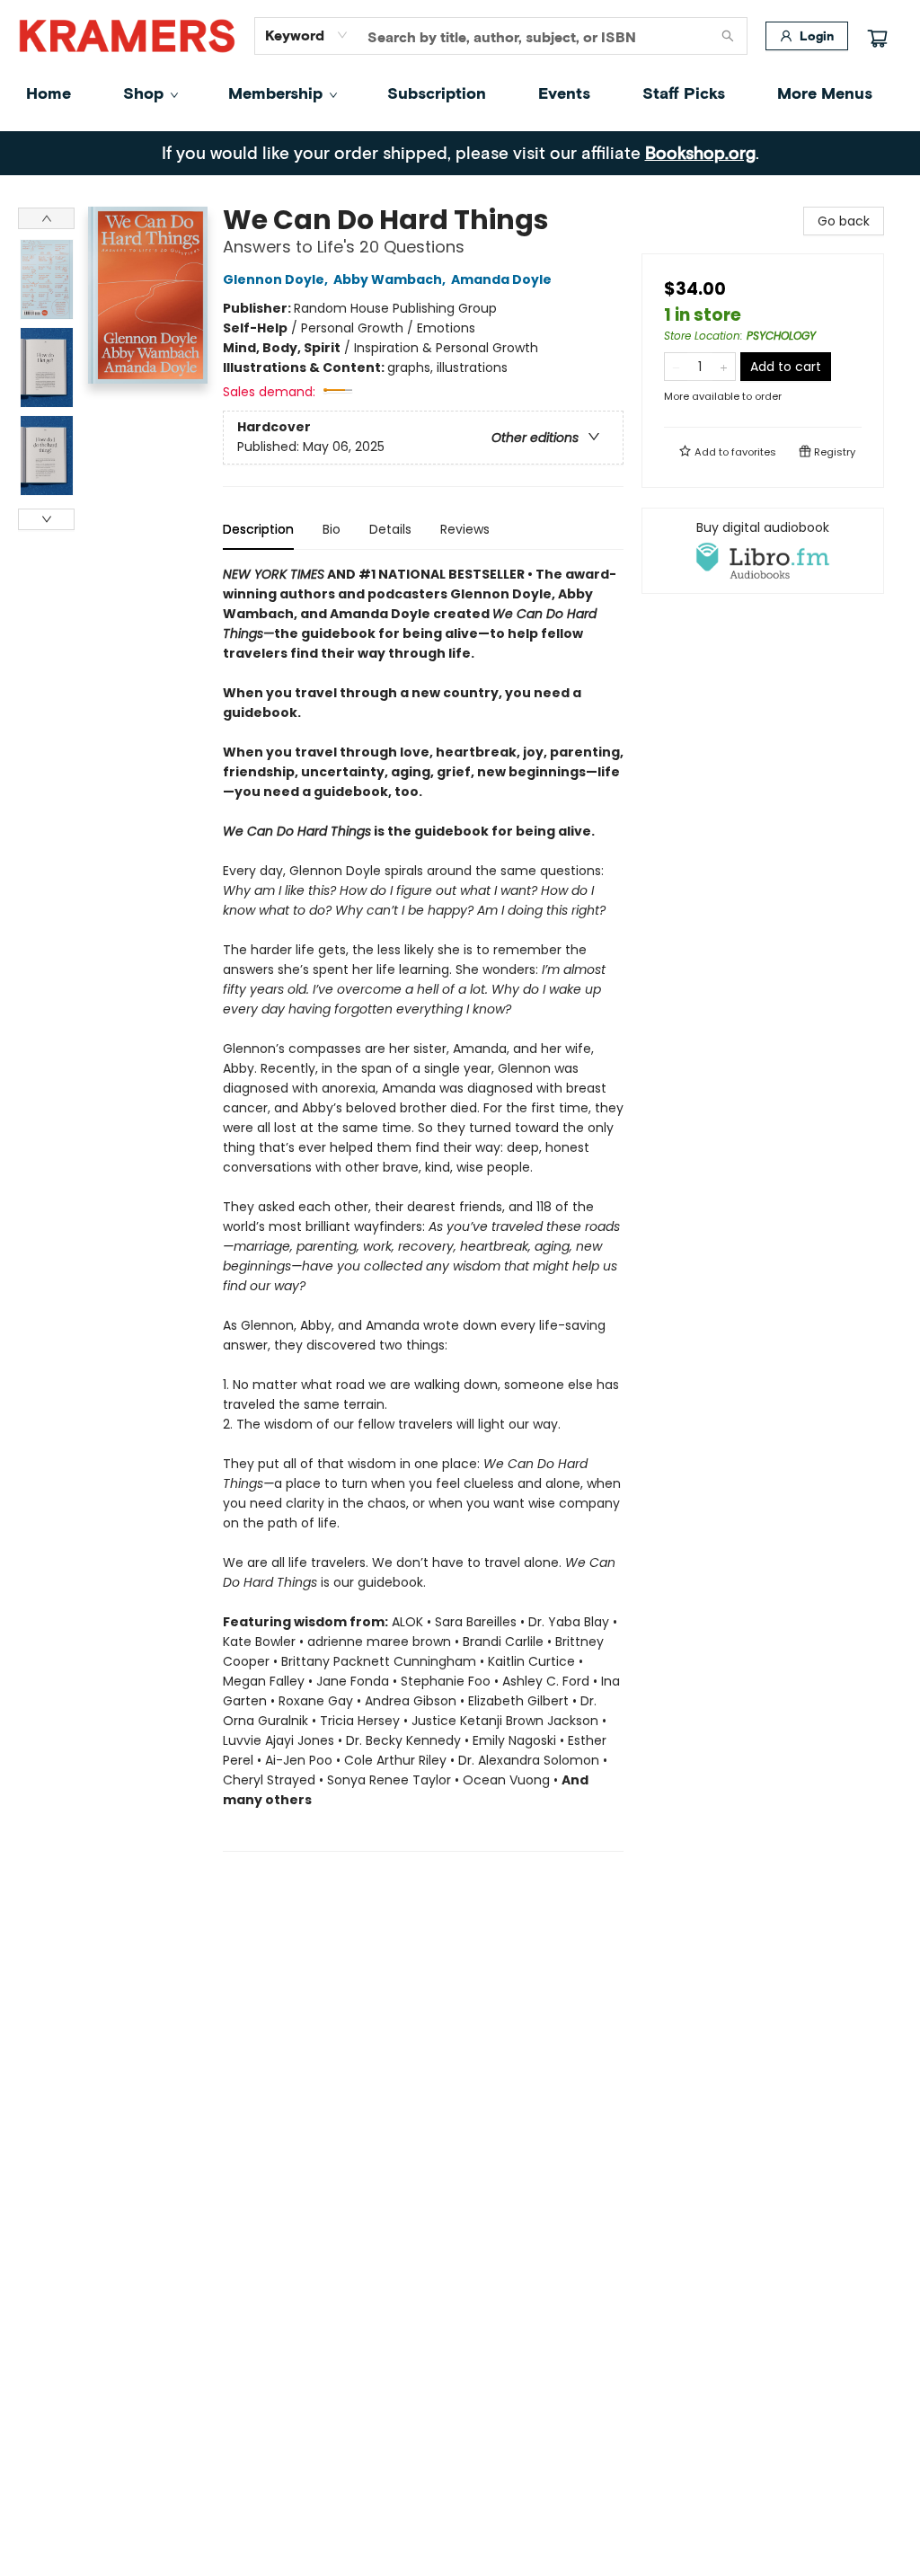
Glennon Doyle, (277, 279)
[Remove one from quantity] (676, 367)
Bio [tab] (332, 529)
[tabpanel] (423, 1208)
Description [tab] (258, 529)
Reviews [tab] (465, 529)
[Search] (728, 36)
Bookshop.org (700, 152)
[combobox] (307, 35)
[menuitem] (49, 93)
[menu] (460, 93)
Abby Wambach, (391, 279)
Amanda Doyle (501, 279)
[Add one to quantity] (724, 367)
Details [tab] (390, 529)
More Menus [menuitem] (825, 93)
